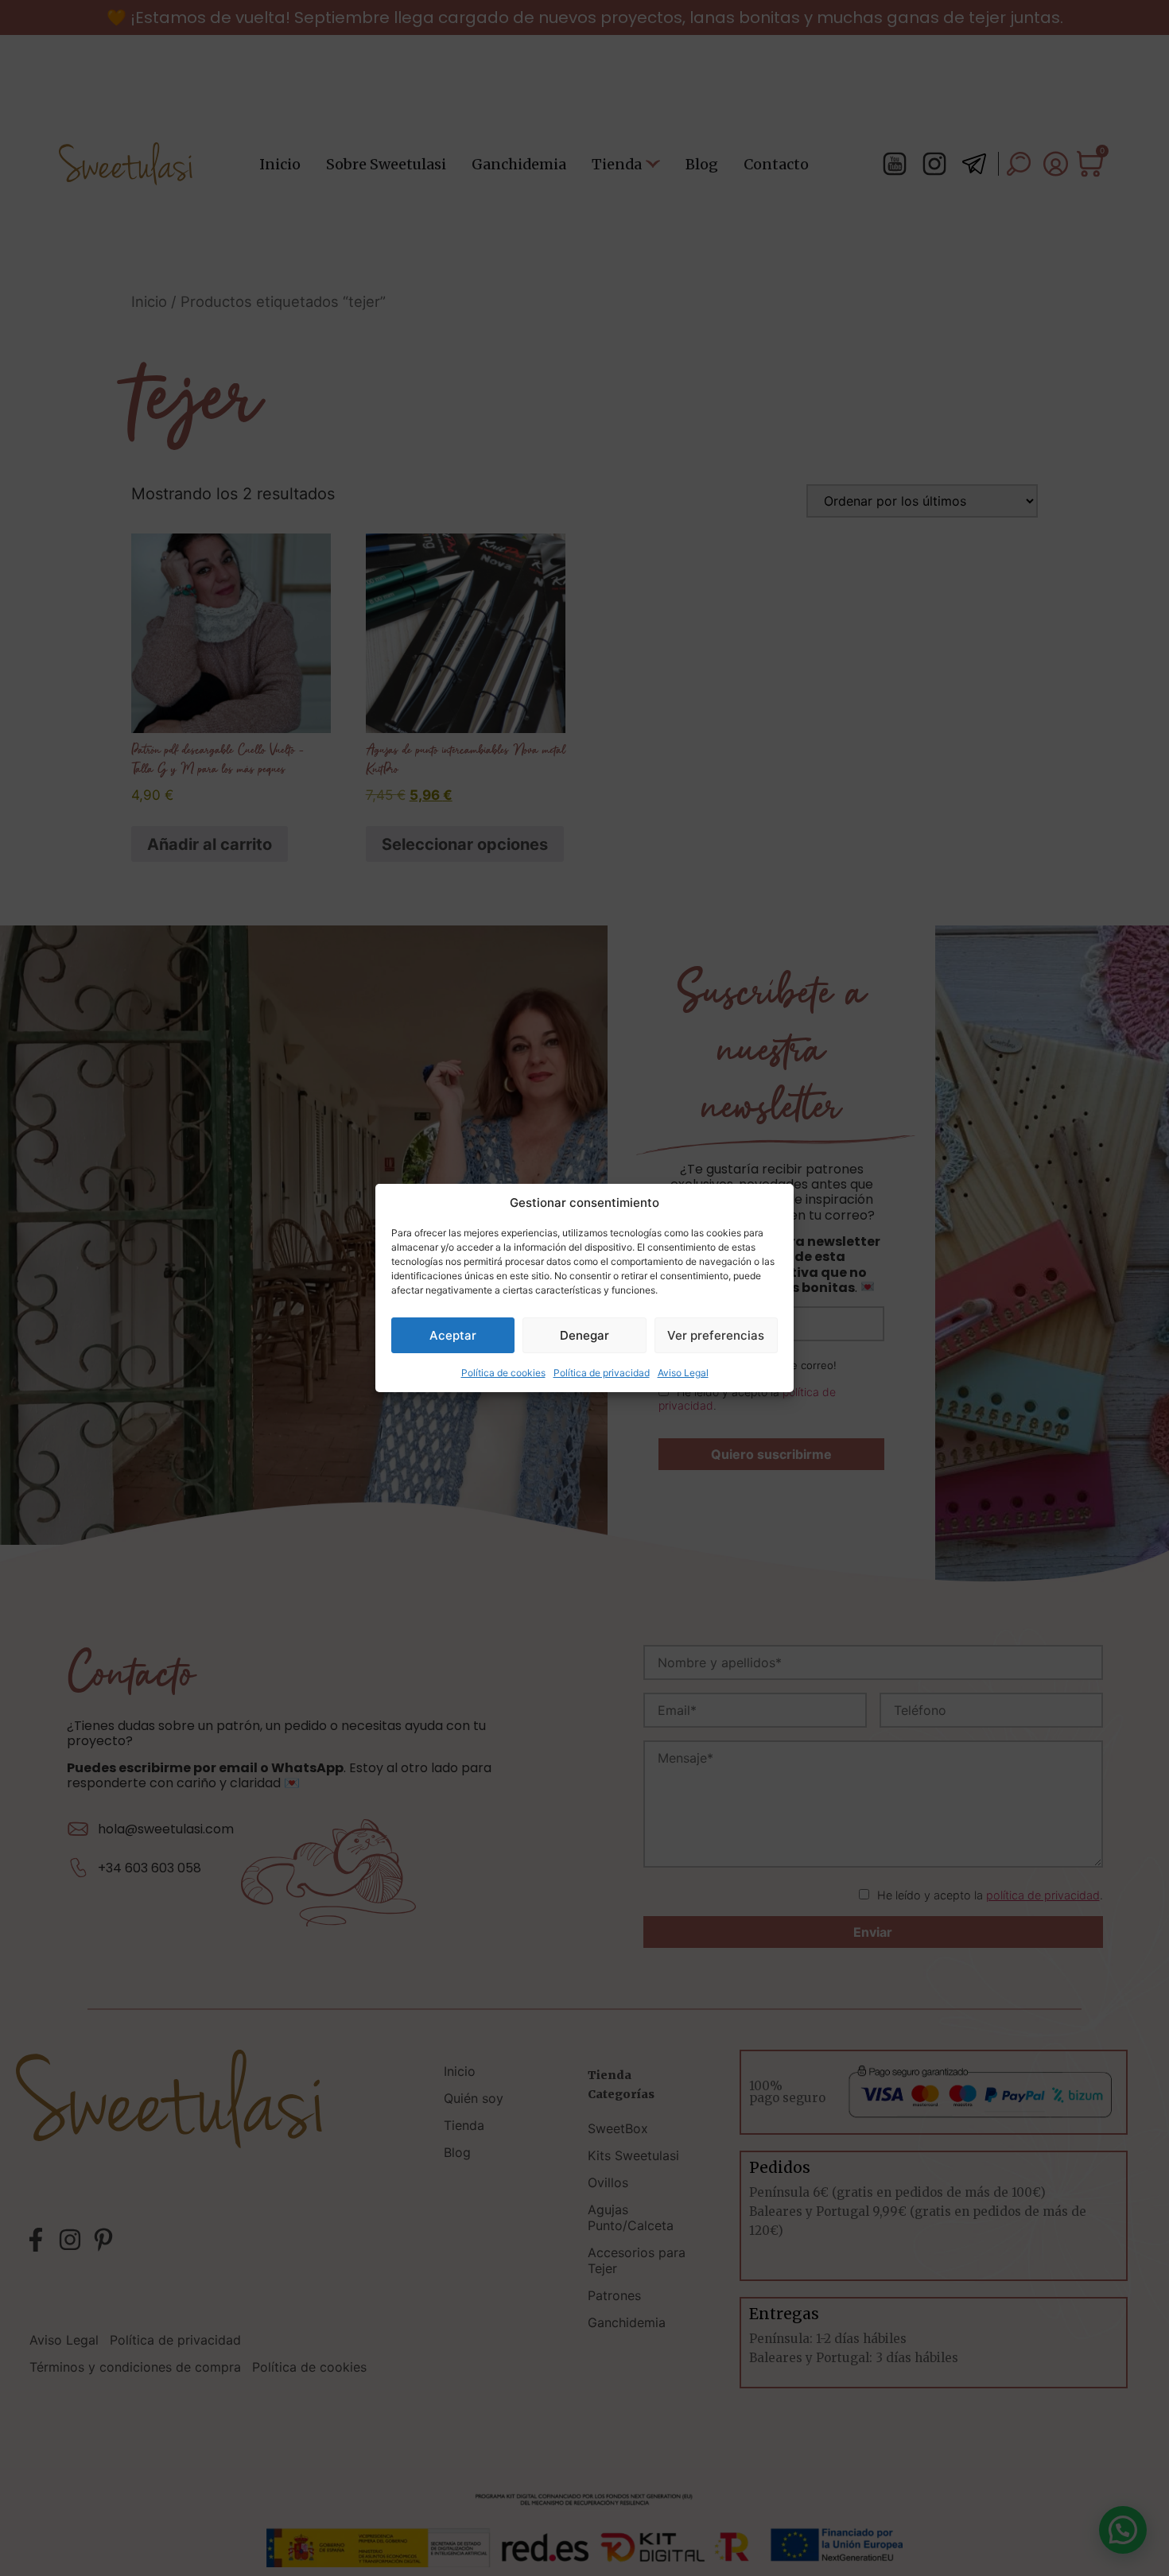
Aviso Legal (683, 1373)
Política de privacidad (602, 1373)
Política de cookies (503, 1373)
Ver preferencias (716, 1335)
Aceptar (453, 1335)
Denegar (584, 1335)
